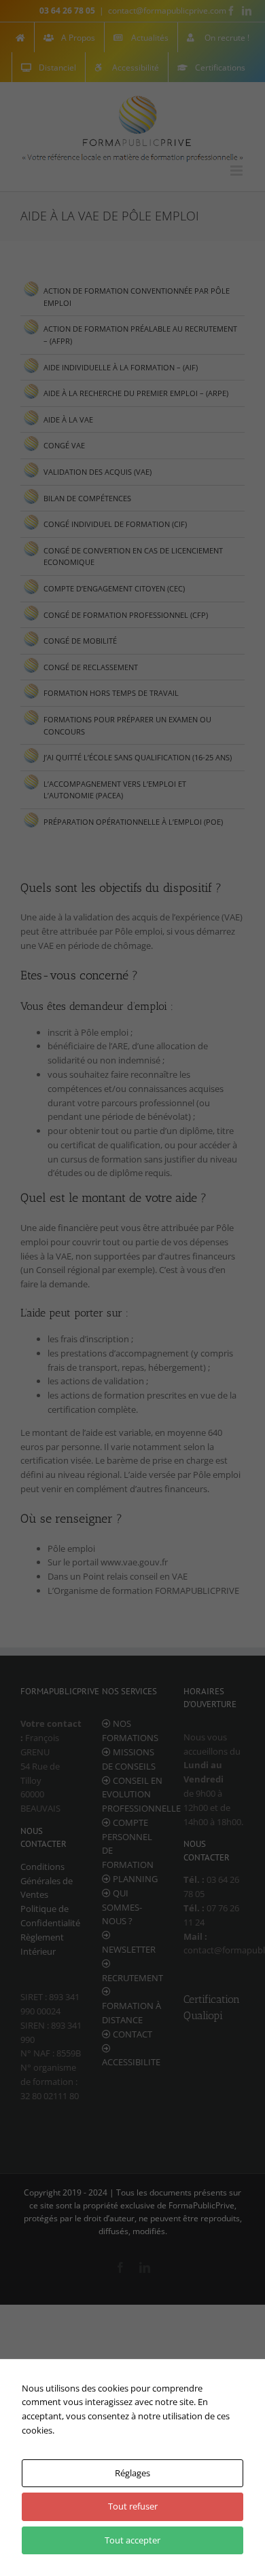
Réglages (132, 2473)
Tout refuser (133, 2506)
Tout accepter (132, 2540)
